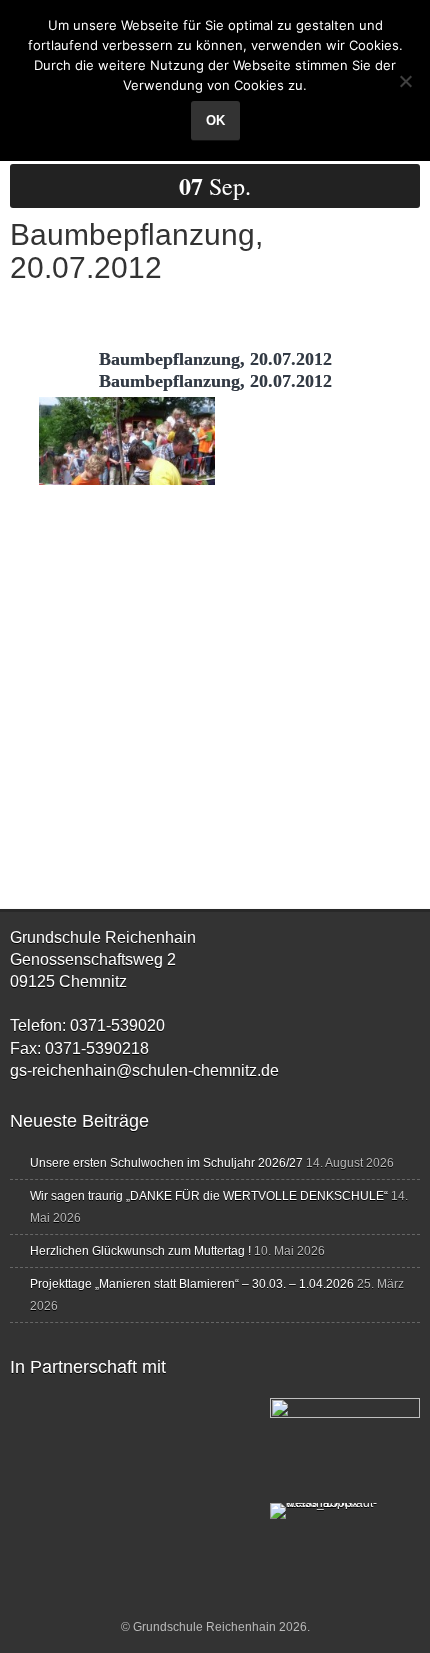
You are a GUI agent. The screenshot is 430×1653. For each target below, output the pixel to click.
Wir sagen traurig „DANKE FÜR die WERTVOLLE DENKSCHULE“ (209, 1196)
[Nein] (405, 81)
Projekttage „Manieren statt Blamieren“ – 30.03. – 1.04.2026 (192, 1284)
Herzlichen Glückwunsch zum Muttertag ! (140, 1251)
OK (215, 120)
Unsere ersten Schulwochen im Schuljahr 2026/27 (166, 1163)
